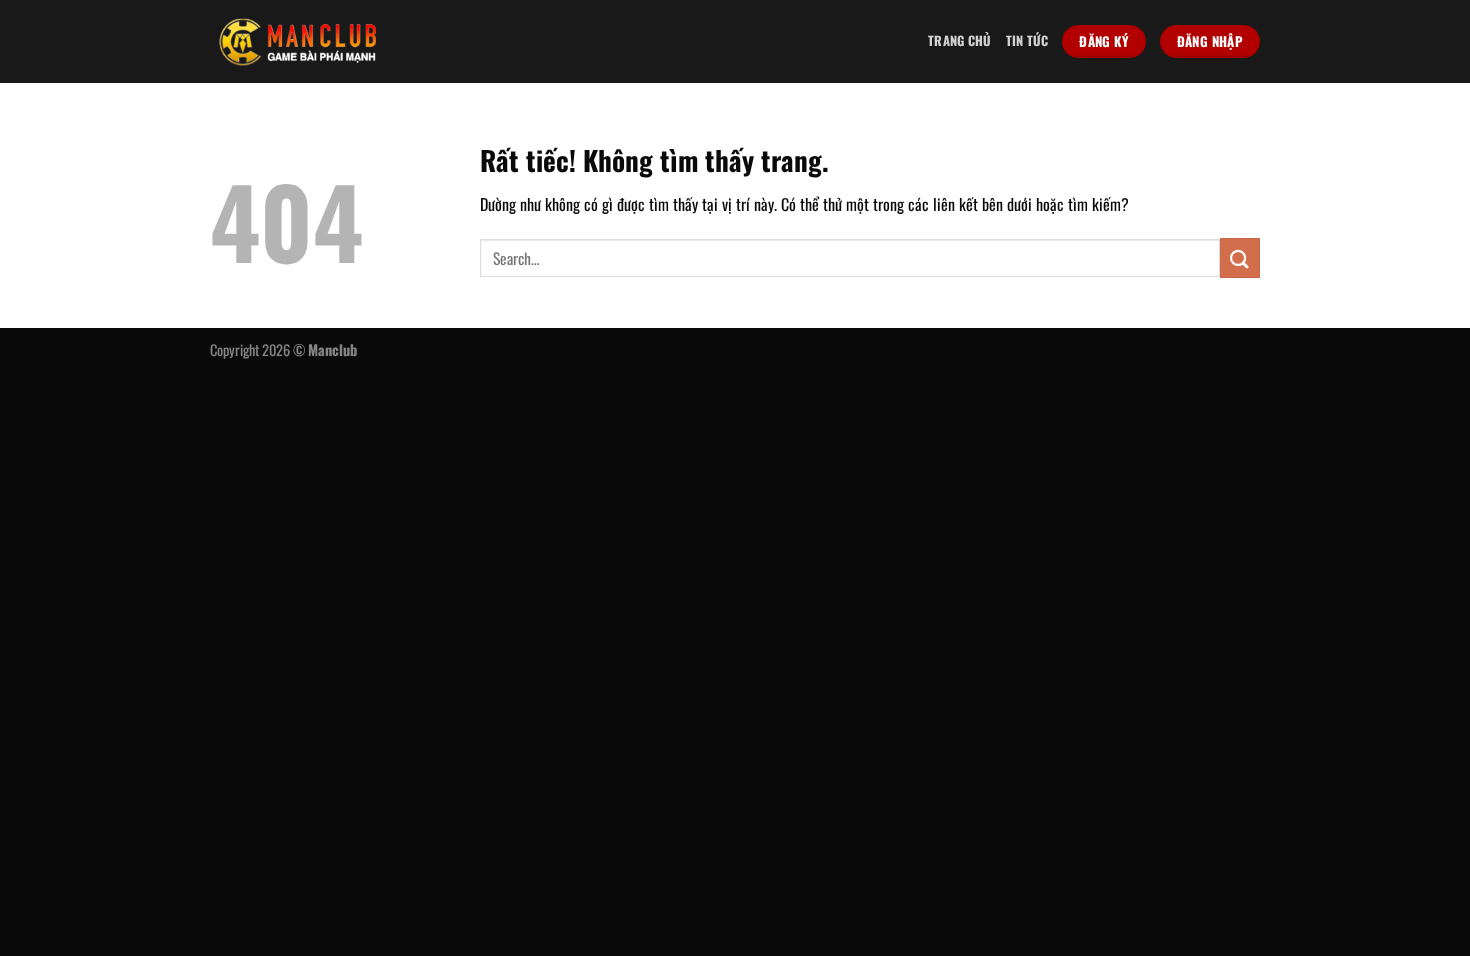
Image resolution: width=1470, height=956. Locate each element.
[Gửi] (1240, 257)
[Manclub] (298, 41)
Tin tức (1027, 40)
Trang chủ (959, 40)
